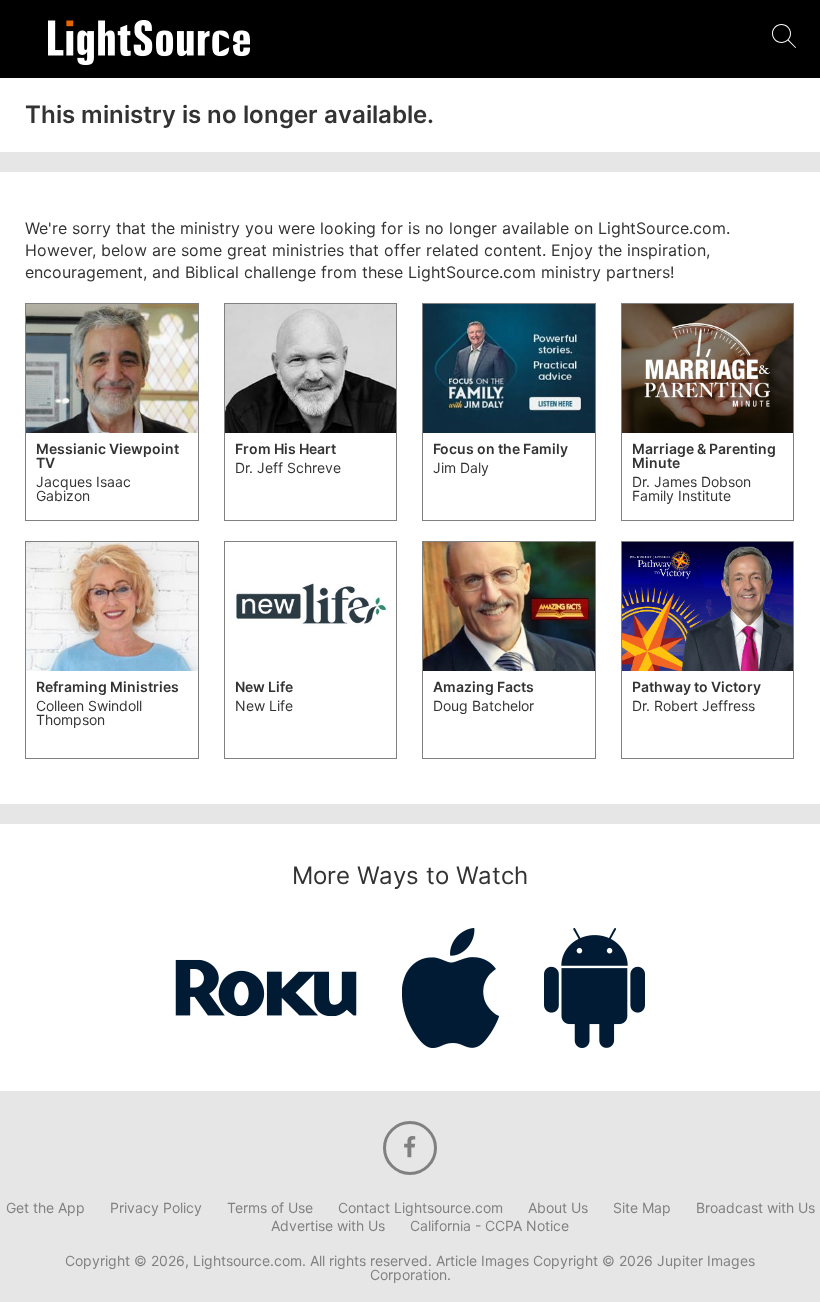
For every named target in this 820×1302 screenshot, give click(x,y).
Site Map (642, 1208)
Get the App (45, 1208)
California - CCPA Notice (489, 1226)
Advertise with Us (328, 1226)
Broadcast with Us (755, 1208)
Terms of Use (270, 1208)
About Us (558, 1208)
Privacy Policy (156, 1208)
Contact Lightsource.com (420, 1208)
